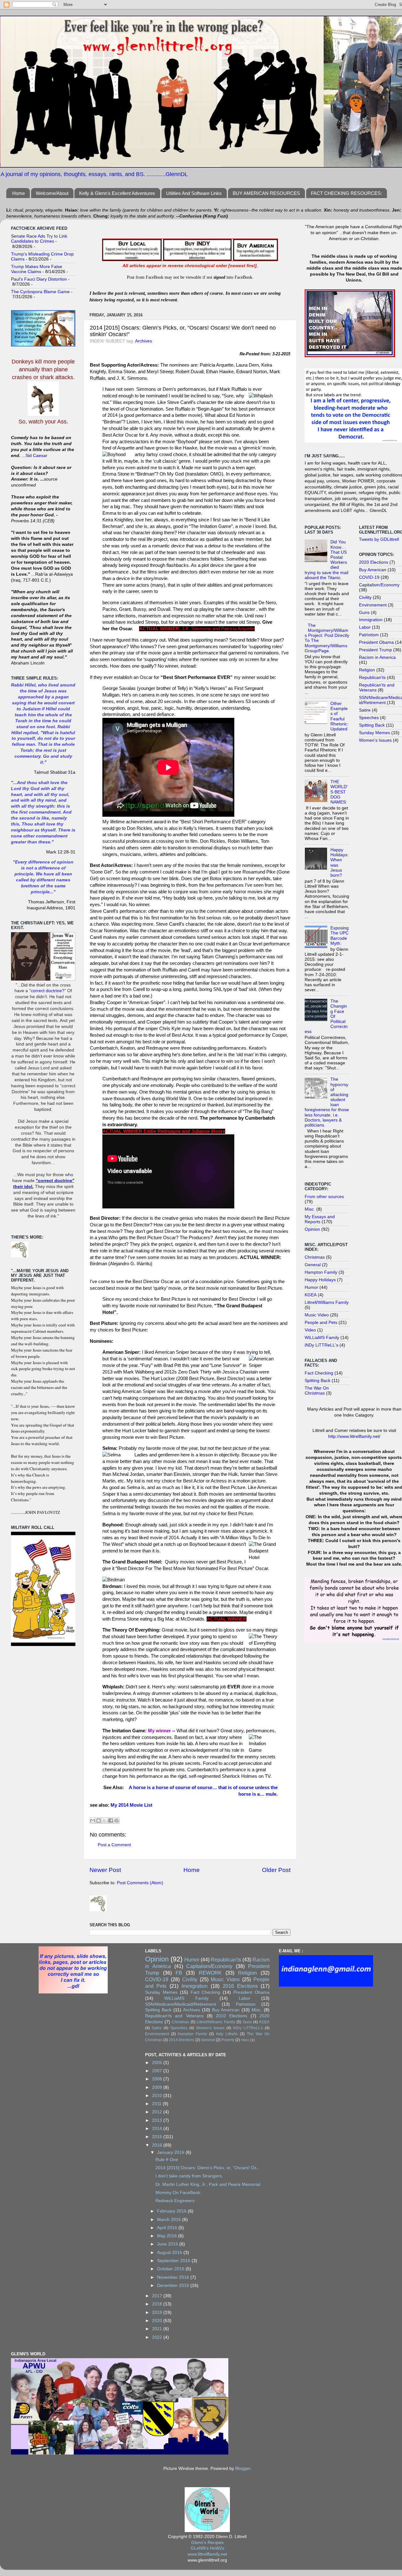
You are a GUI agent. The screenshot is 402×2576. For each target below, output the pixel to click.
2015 (158, 2137)
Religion (367, 670)
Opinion (312, 1229)
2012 (158, 2112)
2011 (157, 2104)
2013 (158, 2120)
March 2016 (170, 2220)
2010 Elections (231, 2016)
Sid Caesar (36, 456)
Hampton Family (321, 1272)
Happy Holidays (320, 1280)
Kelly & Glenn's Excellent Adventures (117, 193)
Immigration (371, 620)
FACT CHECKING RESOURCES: (346, 193)
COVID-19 (369, 577)
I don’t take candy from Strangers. (189, 2176)
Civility (365, 597)
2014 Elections (182, 2040)
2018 (158, 2304)
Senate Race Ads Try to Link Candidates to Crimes (39, 239)
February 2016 (172, 2211)
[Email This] (93, 1820)
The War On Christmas (317, 1391)
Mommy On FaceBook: (178, 2193)
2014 (158, 2129)
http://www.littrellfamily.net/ (354, 1436)
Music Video (317, 1315)
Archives (144, 341)
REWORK (210, 1973)
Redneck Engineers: (176, 2201)
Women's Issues (375, 740)
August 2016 (170, 2253)
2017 (158, 2296)
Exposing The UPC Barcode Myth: (340, 936)
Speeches (369, 718)
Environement (373, 605)
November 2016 (174, 2277)
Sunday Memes (375, 733)
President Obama (376, 642)
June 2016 (168, 2244)
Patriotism (369, 635)
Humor (311, 1287)
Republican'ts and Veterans (174, 2016)
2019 (158, 2312)
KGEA (311, 1295)
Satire (365, 710)
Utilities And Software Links (194, 193)
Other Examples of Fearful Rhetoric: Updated (339, 716)
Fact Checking (319, 1373)
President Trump (375, 650)
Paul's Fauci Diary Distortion (39, 279)
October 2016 (171, 2269)
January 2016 (171, 2152)
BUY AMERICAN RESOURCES (266, 193)
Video (310, 1330)
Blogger (243, 2468)
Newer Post (105, 1870)
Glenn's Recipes (207, 2543)
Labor (365, 627)
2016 (158, 2145)
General (313, 1265)
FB (179, 1973)
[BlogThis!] (99, 1820)
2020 (158, 2321)
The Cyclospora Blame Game (40, 292)
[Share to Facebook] (111, 1820)
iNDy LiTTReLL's (321, 1345)
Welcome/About (52, 193)
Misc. (310, 1209)
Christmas (315, 1257)
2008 (158, 2079)
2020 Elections (374, 562)
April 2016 (168, 2228)
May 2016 (168, 2236)
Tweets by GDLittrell (379, 539)
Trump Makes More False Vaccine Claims (37, 269)
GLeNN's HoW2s (207, 2548)
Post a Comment (114, 1845)
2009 (158, 2087)
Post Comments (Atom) (140, 1883)
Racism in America (377, 657)
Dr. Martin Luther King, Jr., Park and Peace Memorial (208, 2184)
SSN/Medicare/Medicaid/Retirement (181, 2004)
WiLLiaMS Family (322, 1338)
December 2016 (174, 2286)
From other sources (324, 1197)
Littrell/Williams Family (327, 1302)
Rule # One (167, 2160)
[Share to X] (105, 1820)
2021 (158, 2329)
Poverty (228, 2040)
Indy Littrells (227, 2034)
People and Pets (321, 1323)
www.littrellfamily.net (207, 2554)
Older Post (276, 1870)
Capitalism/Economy (379, 585)
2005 (158, 2063)
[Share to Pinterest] (117, 1820)
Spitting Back (318, 1381)
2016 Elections (240, 1986)
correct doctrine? (48, 991)
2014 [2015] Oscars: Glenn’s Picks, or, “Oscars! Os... (208, 2168)
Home (19, 193)
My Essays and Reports (320, 1219)
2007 (158, 2071)
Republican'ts (372, 678)
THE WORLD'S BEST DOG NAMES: (339, 792)
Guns (364, 613)
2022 (158, 2337)
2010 (158, 2096)
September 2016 (174, 2261)
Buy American (373, 570)
